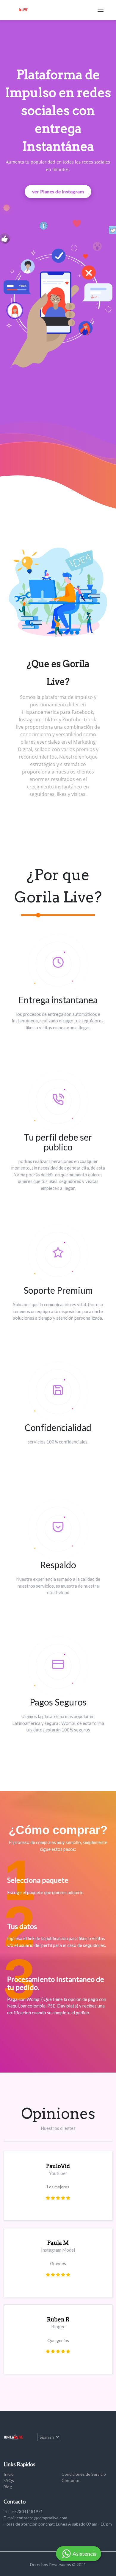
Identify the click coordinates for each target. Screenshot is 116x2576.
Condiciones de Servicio (84, 2474)
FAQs (9, 2480)
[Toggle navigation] (101, 10)
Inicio (9, 2474)
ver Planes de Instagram (58, 191)
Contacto (70, 2480)
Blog (8, 2487)
